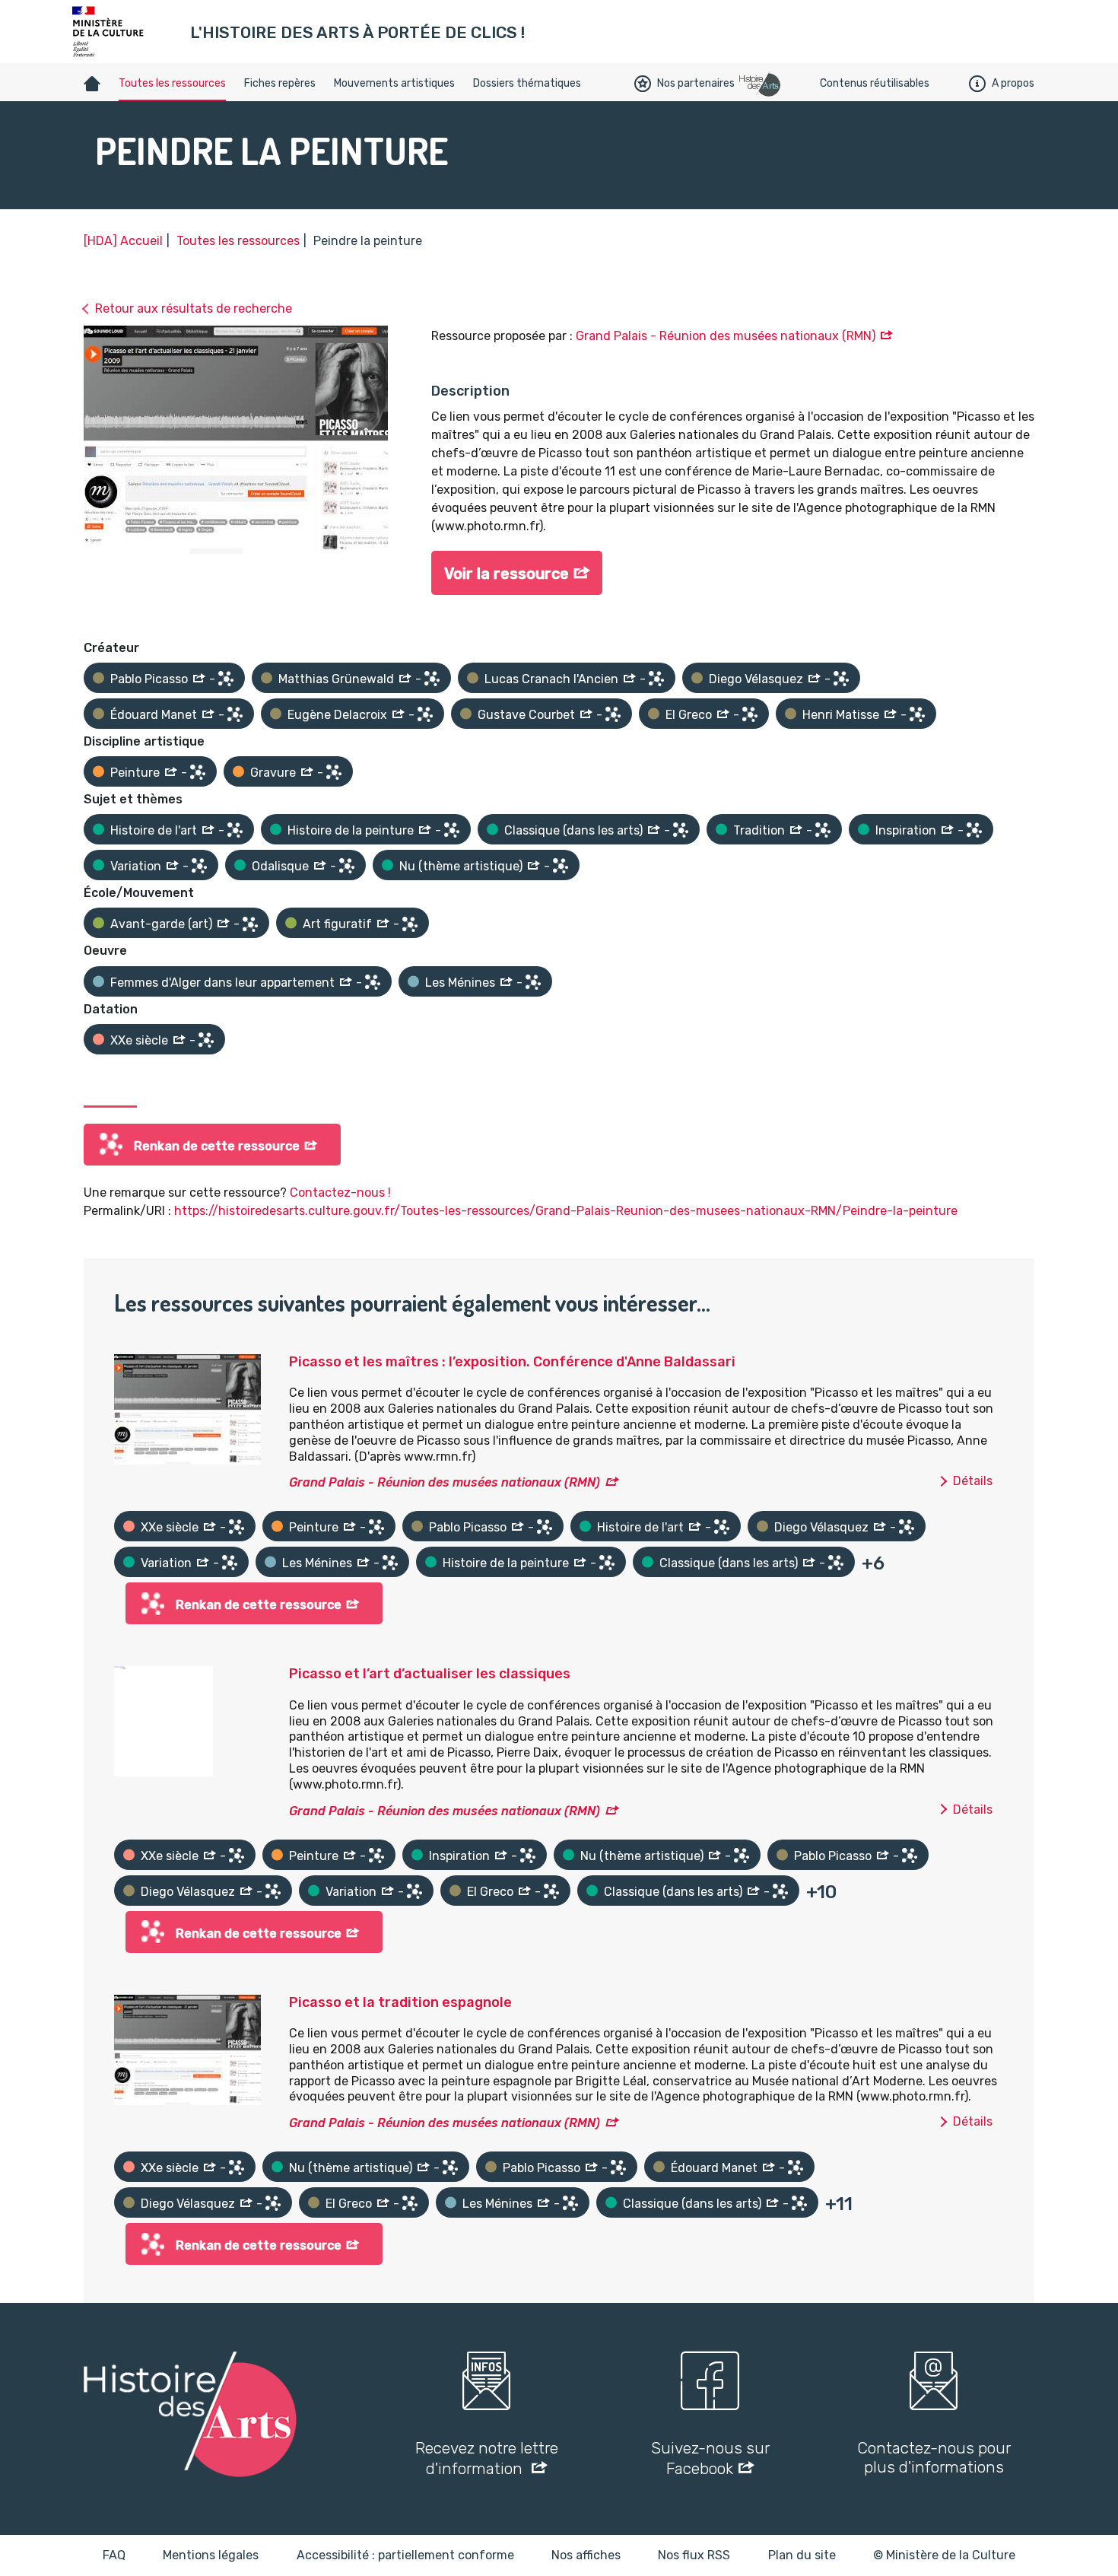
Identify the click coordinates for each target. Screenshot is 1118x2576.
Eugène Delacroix (337, 715)
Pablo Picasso (149, 679)
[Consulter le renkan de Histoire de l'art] (235, 830)
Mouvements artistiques (394, 83)
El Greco (689, 715)
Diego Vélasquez (756, 679)
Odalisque (280, 866)
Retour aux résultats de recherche (194, 308)
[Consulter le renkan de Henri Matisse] (917, 714)
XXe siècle (139, 1040)
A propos (1013, 83)
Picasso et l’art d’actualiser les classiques (430, 1674)
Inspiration (906, 830)
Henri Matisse (841, 715)
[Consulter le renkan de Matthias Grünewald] (432, 679)
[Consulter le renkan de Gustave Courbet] (613, 714)
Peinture (135, 773)
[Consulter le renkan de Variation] (199, 866)
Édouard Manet (154, 715)
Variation (136, 866)
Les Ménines (460, 983)
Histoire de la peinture (351, 830)
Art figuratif (337, 924)
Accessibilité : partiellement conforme (405, 2555)
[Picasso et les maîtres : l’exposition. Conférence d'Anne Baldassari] (187, 1408)
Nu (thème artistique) (461, 866)
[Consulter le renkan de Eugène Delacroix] (425, 714)
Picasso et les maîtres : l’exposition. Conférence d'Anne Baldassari (512, 1362)
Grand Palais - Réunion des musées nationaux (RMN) (726, 336)
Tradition (759, 830)
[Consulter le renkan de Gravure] (334, 772)
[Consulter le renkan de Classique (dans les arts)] (681, 830)
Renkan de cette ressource (217, 1146)
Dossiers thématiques (527, 83)
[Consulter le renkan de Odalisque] (347, 866)
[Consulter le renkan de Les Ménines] (533, 982)
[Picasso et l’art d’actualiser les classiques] (164, 1721)
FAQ (114, 2555)
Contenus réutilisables (875, 83)
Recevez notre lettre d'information (487, 2458)
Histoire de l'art (154, 830)
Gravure (273, 773)
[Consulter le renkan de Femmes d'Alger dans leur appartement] (373, 982)
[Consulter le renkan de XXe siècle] (206, 1040)
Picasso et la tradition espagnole (400, 2002)
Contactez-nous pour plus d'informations (934, 2457)
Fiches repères (280, 83)
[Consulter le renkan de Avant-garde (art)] (250, 924)
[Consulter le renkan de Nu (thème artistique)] (561, 866)
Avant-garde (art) (161, 924)
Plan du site (802, 2555)
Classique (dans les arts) (573, 830)
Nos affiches (586, 2555)
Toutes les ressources (172, 83)
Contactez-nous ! (340, 1193)
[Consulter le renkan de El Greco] (750, 714)
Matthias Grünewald (336, 679)
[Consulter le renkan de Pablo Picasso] (226, 679)
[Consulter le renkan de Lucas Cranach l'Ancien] (656, 679)
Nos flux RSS (694, 2555)
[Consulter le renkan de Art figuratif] (410, 924)
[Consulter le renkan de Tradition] (823, 830)
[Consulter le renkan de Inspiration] (974, 830)
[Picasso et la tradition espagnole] (187, 2048)
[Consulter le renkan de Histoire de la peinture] (452, 830)
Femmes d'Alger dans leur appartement (222, 983)
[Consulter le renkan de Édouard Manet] (235, 714)
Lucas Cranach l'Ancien (551, 679)
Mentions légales (211, 2555)
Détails (973, 1481)
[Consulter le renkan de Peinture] (198, 772)
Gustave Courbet (526, 715)
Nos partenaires (696, 83)
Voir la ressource (507, 574)
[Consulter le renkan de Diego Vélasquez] (841, 679)
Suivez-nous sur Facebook (710, 2458)
